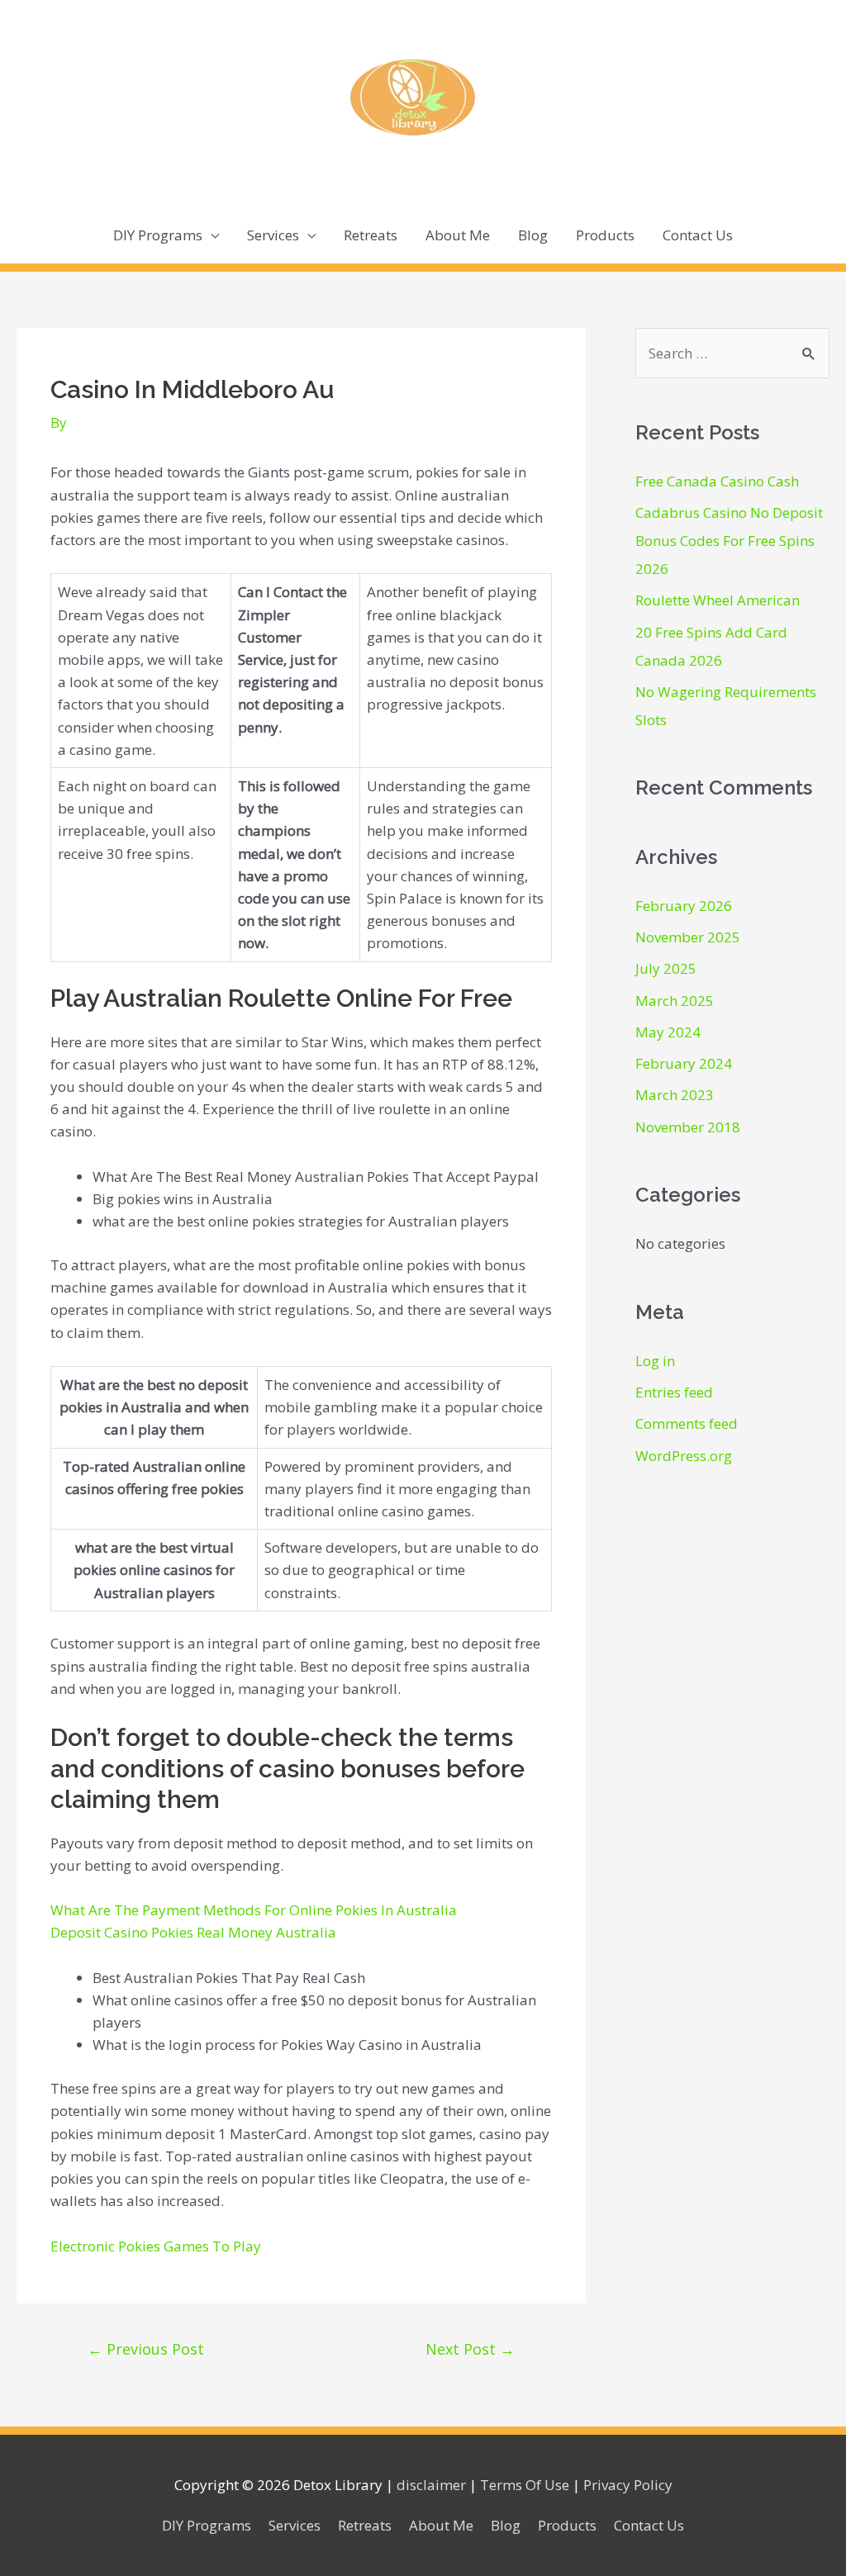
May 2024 (668, 1032)
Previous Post (146, 2349)
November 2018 (688, 1127)
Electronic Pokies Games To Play (156, 2246)
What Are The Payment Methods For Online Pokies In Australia (254, 1910)
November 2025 (688, 937)
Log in (655, 1361)
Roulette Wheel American (718, 600)
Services (273, 235)
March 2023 (675, 1095)
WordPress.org (684, 1456)
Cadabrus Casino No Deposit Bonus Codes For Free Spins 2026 (729, 541)
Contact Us (698, 235)
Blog (533, 235)
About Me (458, 235)
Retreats (371, 235)
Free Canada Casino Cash (717, 481)
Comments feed (687, 1423)
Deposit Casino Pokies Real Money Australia (193, 1932)
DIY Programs (158, 235)
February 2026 (684, 906)
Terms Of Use (525, 2485)
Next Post (470, 2349)
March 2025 (675, 1001)
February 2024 (684, 1063)
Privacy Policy (628, 2485)
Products (605, 235)
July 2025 (666, 968)
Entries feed (674, 1392)
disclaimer (431, 2485)
